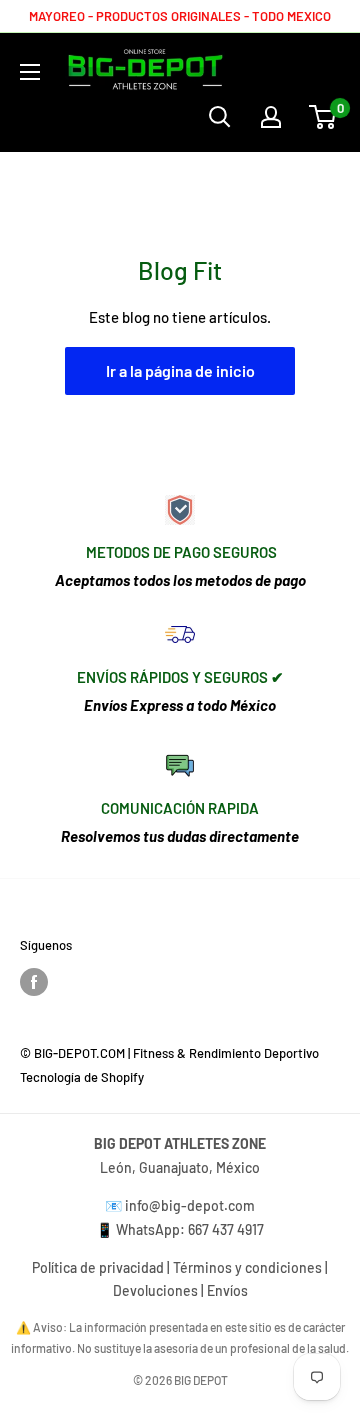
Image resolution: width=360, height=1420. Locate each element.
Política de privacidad (98, 1267)
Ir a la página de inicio (180, 370)
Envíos (227, 1290)
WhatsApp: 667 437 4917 (190, 1229)
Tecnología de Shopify (82, 1077)
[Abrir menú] (30, 72)
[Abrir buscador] (220, 117)
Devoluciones (155, 1290)
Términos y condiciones (247, 1267)
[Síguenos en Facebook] (34, 982)
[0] (323, 117)
